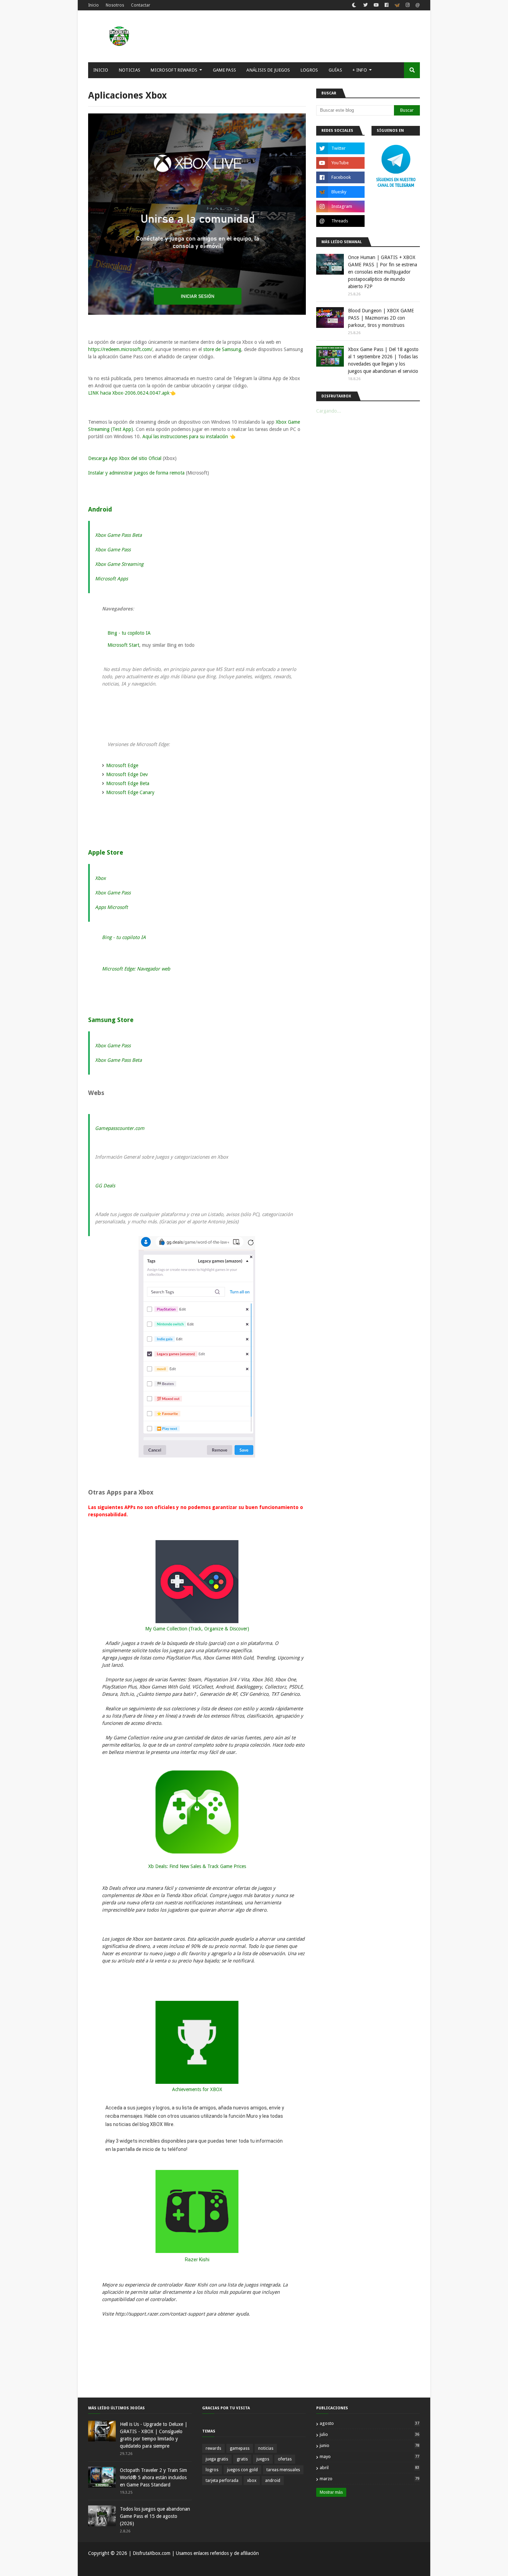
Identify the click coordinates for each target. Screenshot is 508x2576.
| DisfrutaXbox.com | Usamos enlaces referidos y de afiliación (193, 2553)
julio (369, 2434)
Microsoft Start (123, 645)
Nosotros (115, 5)
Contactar (141, 5)
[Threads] (417, 6)
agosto (369, 2423)
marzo (369, 2479)
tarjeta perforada (222, 2481)
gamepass (240, 2448)
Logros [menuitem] (309, 70)
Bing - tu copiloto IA (129, 633)
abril (369, 2468)
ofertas (285, 2459)
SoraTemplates (124, 2567)
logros (212, 2470)
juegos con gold (242, 2470)
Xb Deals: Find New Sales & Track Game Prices (197, 1866)
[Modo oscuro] (354, 5)
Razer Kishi (197, 2260)
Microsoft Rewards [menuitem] (174, 70)
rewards (213, 2448)
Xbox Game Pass (113, 550)
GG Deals (105, 1186)
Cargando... (329, 411)
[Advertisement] (294, 36)
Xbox (100, 878)
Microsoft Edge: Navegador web (136, 969)
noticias (266, 2448)
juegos (263, 2459)
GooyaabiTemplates (190, 2567)
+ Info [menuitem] (360, 70)
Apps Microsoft (111, 907)
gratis (242, 2459)
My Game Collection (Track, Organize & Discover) (197, 1629)
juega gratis (217, 2459)
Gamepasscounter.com (120, 1128)
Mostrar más (331, 2492)
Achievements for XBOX (197, 2089)
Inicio (93, 5)
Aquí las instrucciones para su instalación (185, 436)
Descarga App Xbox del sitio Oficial (125, 458)
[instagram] (408, 5)
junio (369, 2445)
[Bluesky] (397, 6)
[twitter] (365, 5)
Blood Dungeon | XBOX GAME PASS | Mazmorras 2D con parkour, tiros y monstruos (381, 318)
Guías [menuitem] (336, 70)
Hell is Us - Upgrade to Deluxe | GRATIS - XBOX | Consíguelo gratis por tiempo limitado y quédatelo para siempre (154, 2435)
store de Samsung (222, 349)
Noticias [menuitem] (130, 70)
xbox (252, 2481)
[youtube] (376, 5)
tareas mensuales (283, 2470)
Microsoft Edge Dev (127, 774)
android (273, 2481)
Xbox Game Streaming (119, 564)
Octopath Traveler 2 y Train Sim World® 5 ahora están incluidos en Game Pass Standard (153, 2477)
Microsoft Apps (111, 579)
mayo (369, 2457)
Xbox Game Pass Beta (118, 535)
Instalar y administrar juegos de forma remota (136, 473)
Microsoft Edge (122, 765)
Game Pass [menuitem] (225, 70)
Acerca (389, 2567)
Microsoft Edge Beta (128, 783)
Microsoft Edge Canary (130, 792)
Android (100, 509)
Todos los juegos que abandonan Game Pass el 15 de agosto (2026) (155, 2516)
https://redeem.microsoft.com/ (120, 349)
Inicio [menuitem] (101, 70)
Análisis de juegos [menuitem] (268, 70)
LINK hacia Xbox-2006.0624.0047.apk (129, 393)
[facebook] (387, 5)
